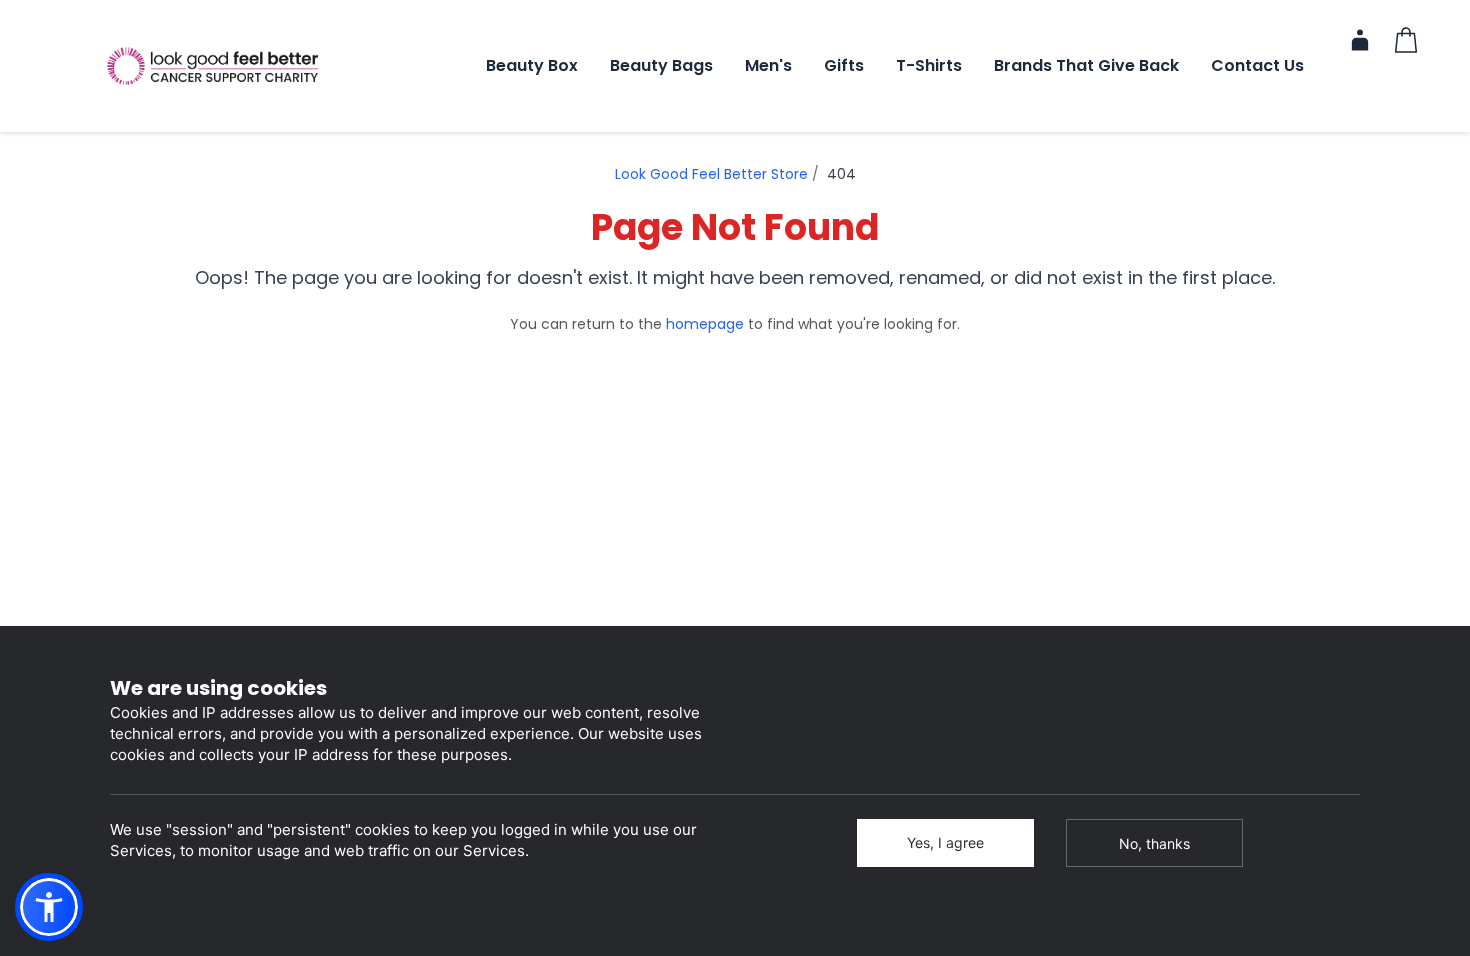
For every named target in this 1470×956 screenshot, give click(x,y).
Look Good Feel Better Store (711, 174)
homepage (705, 324)
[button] (49, 907)
